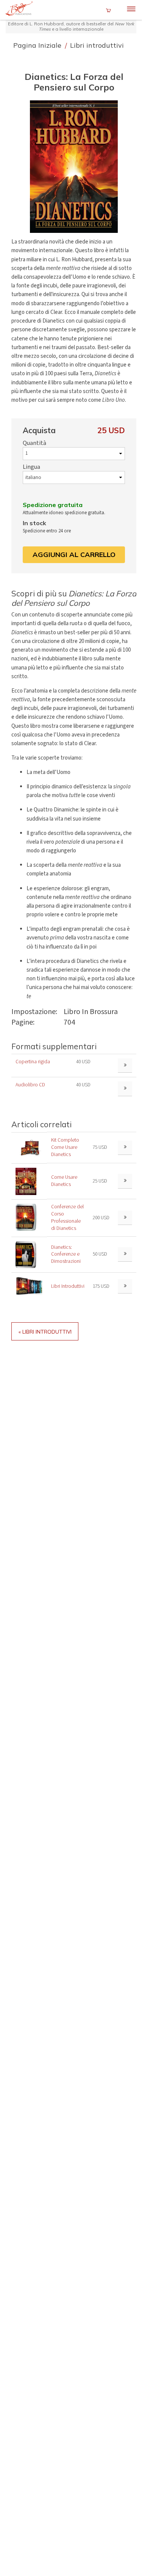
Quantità (34, 443)
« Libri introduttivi (45, 1332)
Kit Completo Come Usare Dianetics (65, 1147)
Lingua (31, 467)
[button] (74, 167)
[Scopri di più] (125, 1148)
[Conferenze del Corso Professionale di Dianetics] (26, 1217)
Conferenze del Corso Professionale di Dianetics (67, 1217)
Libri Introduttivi (68, 1286)
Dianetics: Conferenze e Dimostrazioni (66, 1254)
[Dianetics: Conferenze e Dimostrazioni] (26, 1254)
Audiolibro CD (30, 1085)
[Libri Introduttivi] (29, 1286)
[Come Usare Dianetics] (26, 1181)
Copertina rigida (33, 1062)
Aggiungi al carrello (74, 555)
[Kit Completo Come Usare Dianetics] (29, 1148)
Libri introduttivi (97, 45)
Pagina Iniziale (38, 45)
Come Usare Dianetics (64, 1181)
